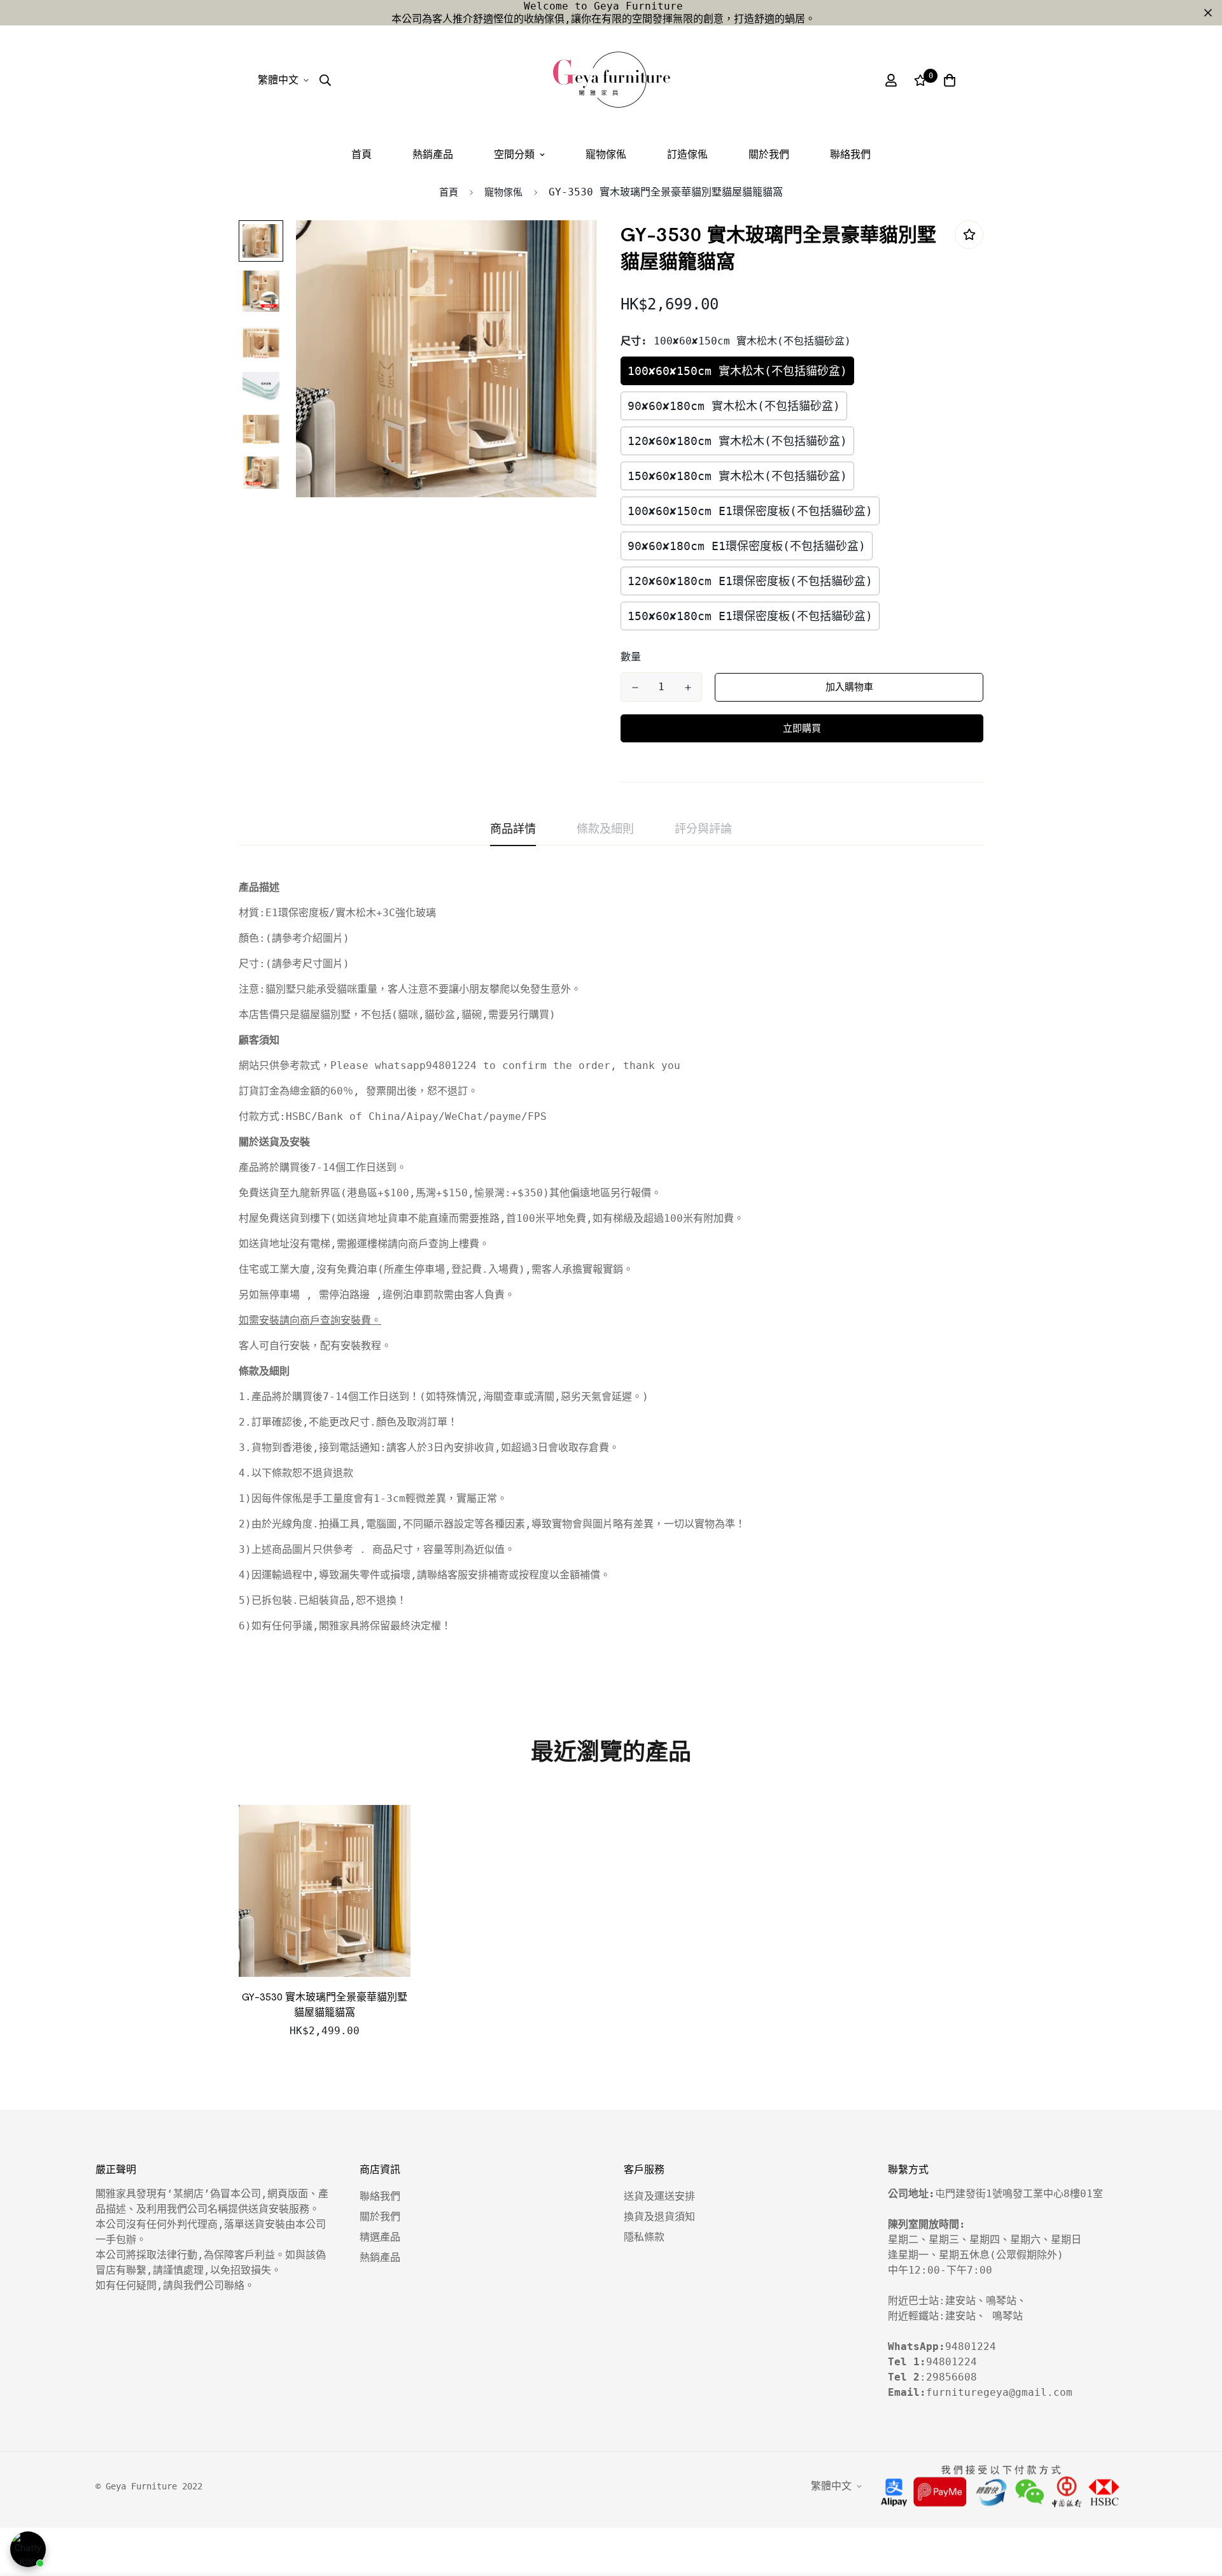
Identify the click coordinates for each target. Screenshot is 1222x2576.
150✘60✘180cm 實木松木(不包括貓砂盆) (737, 476)
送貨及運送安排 (659, 2196)
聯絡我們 (850, 154)
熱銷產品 (433, 154)
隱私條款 (644, 2237)
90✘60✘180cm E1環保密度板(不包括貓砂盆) (747, 546)
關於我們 (769, 154)
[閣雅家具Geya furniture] (611, 80)
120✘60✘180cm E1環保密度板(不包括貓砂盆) (750, 581)
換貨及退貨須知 (659, 2217)
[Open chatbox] (28, 2549)
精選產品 (380, 2237)
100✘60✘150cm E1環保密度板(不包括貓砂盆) (750, 511)
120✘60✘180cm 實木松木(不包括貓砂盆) (737, 441)
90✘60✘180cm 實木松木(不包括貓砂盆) (734, 406)
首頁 (362, 154)
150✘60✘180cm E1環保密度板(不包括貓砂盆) (750, 616)
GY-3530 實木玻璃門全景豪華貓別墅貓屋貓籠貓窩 (325, 2005)
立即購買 (802, 728)
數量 (631, 657)
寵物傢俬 (606, 154)
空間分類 (514, 154)
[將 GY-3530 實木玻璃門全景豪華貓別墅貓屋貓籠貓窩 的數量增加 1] (688, 688)
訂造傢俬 (687, 154)
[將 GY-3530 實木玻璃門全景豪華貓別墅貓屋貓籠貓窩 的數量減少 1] (635, 688)
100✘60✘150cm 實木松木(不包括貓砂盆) (737, 371)
